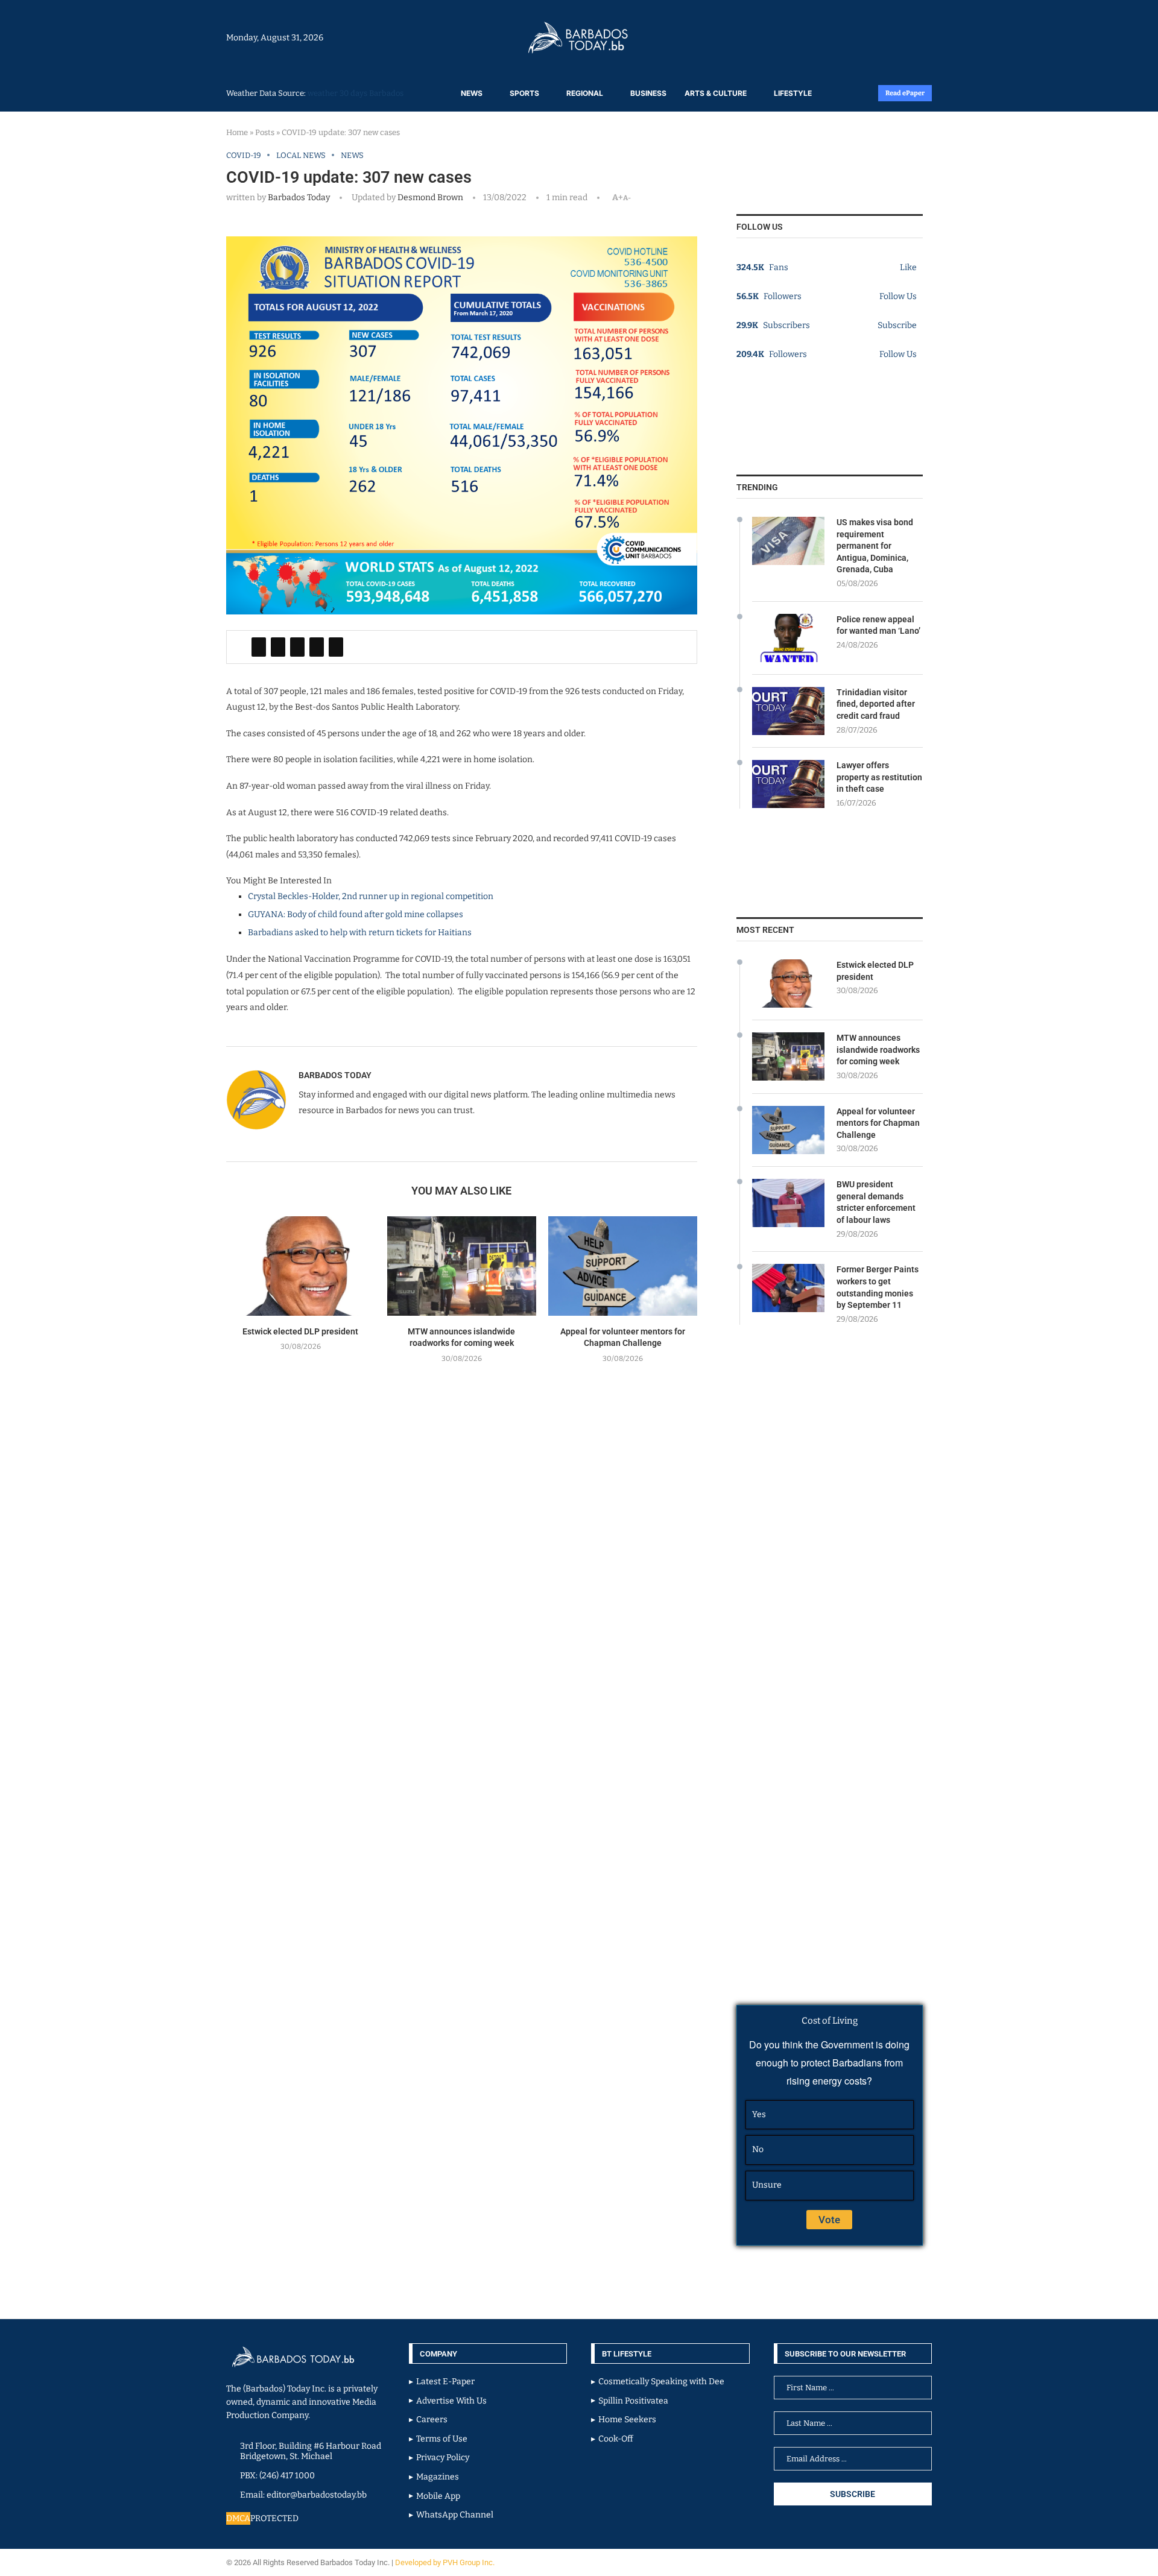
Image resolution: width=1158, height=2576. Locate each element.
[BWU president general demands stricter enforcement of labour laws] (788, 1203)
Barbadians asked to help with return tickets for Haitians (360, 933)
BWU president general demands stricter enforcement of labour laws (876, 1202)
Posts (265, 132)
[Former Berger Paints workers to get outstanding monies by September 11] (788, 1288)
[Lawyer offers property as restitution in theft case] (788, 784)
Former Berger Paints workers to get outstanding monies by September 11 (878, 1287)
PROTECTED (274, 2518)
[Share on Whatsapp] (317, 647)
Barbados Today (299, 197)
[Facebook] (900, 37)
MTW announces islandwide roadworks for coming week (878, 1050)
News (472, 93)
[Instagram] (894, 37)
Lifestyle (793, 93)
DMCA (238, 2518)
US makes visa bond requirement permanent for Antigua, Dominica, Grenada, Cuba (875, 546)
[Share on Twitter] (278, 647)
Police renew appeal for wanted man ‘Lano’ (878, 625)
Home (237, 132)
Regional (585, 93)
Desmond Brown (429, 197)
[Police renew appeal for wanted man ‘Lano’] (788, 638)
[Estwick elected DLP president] (301, 1266)
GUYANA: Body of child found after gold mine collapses (356, 914)
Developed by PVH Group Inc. (446, 2562)
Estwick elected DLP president (300, 1331)
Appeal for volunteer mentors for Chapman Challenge (878, 1123)
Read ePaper (905, 93)
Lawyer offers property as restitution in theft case (879, 777)
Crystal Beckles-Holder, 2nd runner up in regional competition (371, 896)
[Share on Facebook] (259, 647)
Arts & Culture (716, 93)
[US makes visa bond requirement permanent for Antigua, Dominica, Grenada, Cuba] (788, 541)
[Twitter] (906, 37)
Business (648, 93)
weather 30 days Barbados (356, 93)
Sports (524, 93)
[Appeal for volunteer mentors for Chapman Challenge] (623, 1266)
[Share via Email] (336, 647)
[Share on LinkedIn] (297, 647)
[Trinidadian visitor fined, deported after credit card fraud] (788, 711)
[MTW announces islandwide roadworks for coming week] (462, 1266)
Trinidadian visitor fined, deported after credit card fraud (876, 704)
